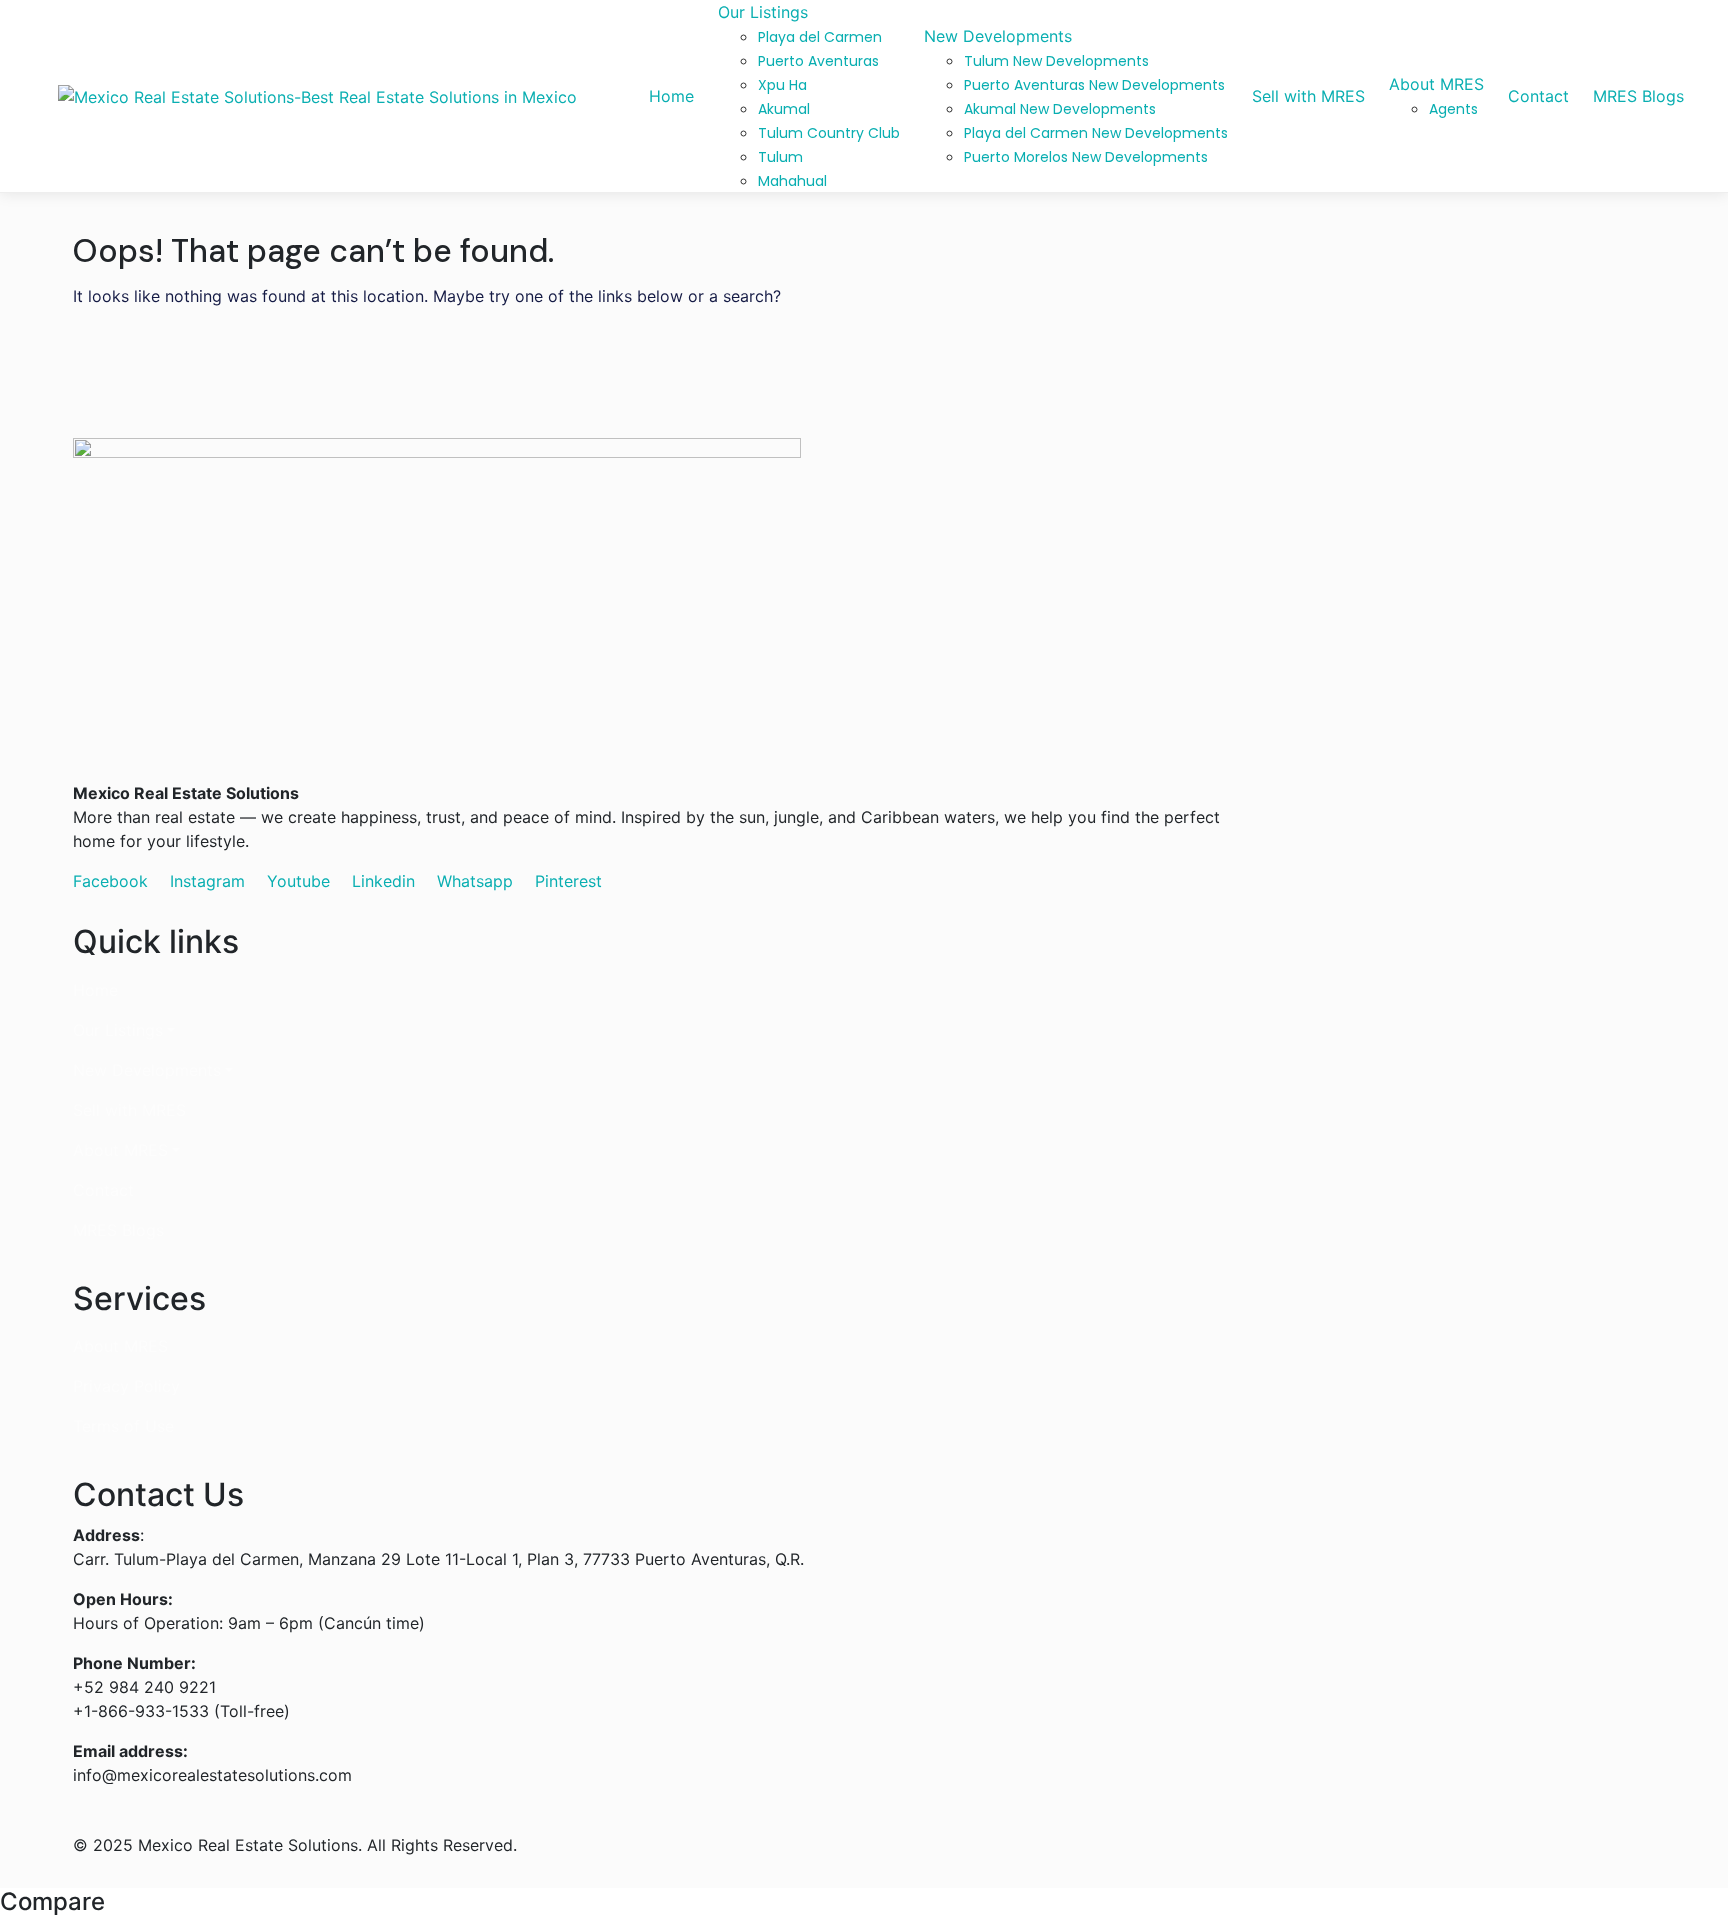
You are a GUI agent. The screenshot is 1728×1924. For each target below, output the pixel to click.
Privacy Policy (126, 1386)
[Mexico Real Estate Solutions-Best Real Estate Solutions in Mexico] (317, 96)
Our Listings (118, 1030)
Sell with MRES (129, 1110)
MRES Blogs (118, 1230)
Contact (103, 1190)
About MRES (120, 1150)
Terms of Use (123, 1426)
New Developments (147, 1070)
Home (95, 990)
